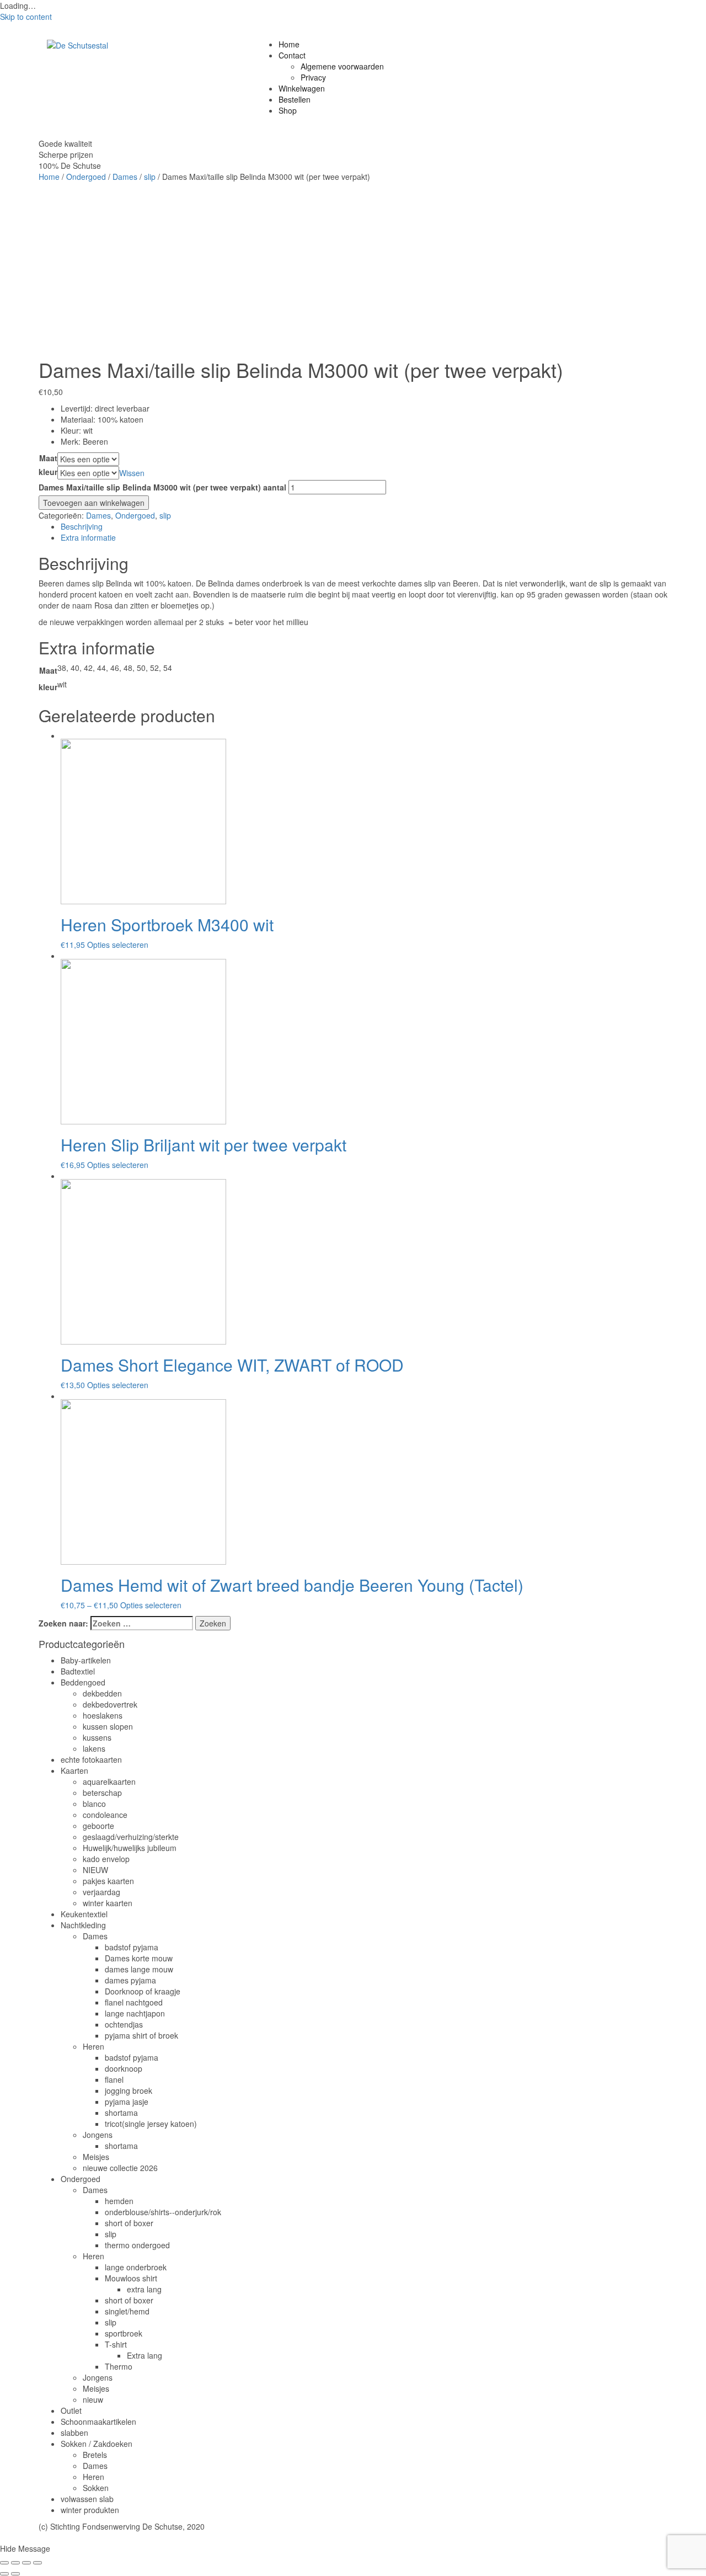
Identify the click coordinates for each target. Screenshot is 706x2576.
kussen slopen (108, 1726)
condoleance (105, 1815)
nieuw (93, 2399)
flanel (114, 2079)
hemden (119, 2201)
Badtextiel (78, 1671)
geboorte (98, 1826)
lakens (94, 1748)
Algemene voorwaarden (342, 66)
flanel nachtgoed (134, 2002)
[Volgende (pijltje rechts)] (15, 2574)
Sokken (96, 2488)
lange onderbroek (136, 2267)
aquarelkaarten (109, 1782)
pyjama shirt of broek (141, 2035)
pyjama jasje (127, 2102)
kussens (97, 1737)
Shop (288, 110)
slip (150, 177)
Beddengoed (83, 1682)
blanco (94, 1804)
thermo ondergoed (137, 2245)
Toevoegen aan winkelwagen (94, 503)
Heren (93, 2046)
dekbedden (102, 1693)
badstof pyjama (132, 1947)
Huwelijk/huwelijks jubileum (130, 1848)
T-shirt (116, 2344)
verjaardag (101, 1892)
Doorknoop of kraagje (143, 1991)
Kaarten (74, 1770)
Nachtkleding (83, 1925)
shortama (121, 2113)
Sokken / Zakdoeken (97, 2444)
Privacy (313, 77)
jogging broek (129, 2090)
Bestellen (295, 99)
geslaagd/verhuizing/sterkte (131, 1837)
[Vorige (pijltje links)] (4, 2574)
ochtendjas (124, 2024)
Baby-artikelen (86, 1660)
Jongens (98, 2135)
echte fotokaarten (91, 1759)
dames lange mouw (139, 1969)
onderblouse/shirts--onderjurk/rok (163, 2212)
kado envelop (106, 1859)
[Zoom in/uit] (38, 2563)
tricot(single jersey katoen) (151, 2124)
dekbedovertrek (110, 1704)
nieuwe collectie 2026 (120, 2168)
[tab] (364, 526)
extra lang (144, 2289)
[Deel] (15, 2563)
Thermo (119, 2366)
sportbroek (124, 2333)
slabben (74, 2433)
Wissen (132, 473)
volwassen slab (87, 2499)
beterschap (102, 1793)
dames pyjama (130, 1980)
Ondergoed (86, 177)
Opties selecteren (118, 945)
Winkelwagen (302, 88)
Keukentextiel (84, 1914)
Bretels (95, 2455)
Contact (292, 55)
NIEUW (95, 1870)
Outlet (71, 2410)
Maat (48, 458)
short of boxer (129, 2223)
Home (289, 44)
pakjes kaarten (108, 1881)
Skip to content (26, 17)
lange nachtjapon (135, 2013)
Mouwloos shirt (131, 2278)
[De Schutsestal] (77, 44)
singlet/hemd (127, 2311)
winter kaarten (108, 1903)
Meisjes (96, 2157)
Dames (125, 177)
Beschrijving (82, 526)
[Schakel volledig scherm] (26, 2563)
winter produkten (90, 2510)
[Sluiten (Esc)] (4, 2563)
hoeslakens (103, 1715)
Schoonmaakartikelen (98, 2422)
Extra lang (145, 2355)
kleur (48, 472)
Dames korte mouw (139, 1958)
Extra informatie (88, 537)
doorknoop (124, 2068)
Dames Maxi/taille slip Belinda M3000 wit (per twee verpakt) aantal (162, 487)
